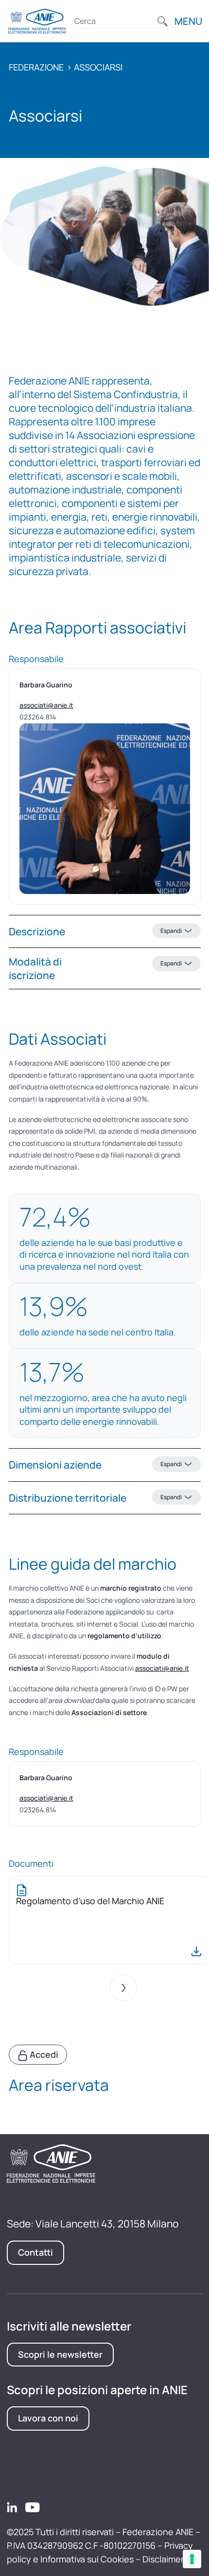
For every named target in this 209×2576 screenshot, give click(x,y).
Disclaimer (163, 2559)
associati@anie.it (46, 705)
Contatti (35, 2252)
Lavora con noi (48, 2418)
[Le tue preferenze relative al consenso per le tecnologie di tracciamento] (192, 2559)
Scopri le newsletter (60, 2354)
